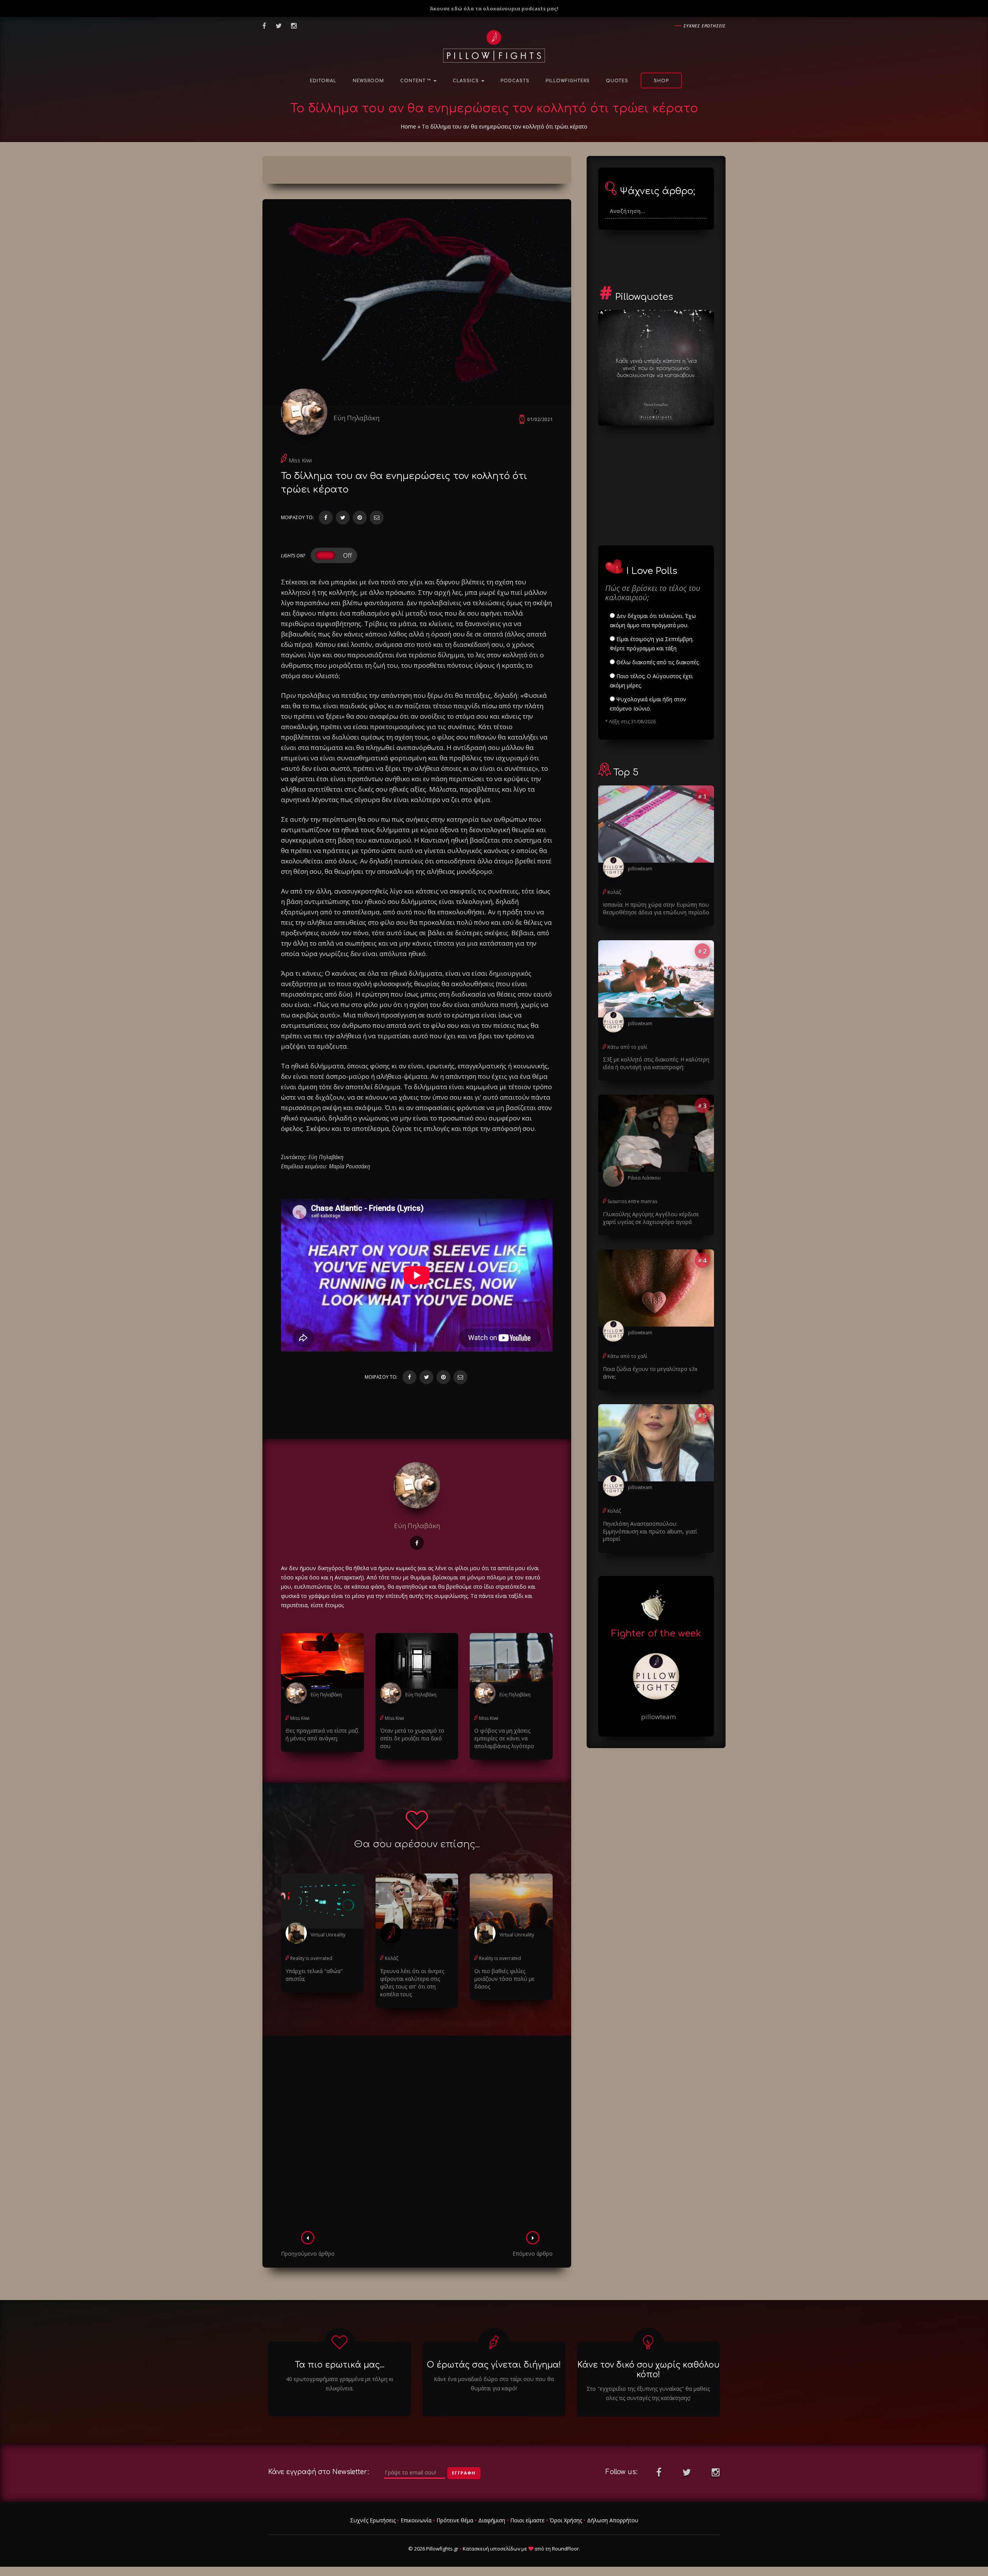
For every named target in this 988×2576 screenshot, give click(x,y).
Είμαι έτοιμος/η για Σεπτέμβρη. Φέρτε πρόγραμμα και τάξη (652, 644)
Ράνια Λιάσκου (644, 1178)
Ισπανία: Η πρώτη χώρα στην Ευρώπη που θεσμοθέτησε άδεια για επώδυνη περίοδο (656, 908)
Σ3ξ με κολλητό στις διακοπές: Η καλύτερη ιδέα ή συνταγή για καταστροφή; (656, 1063)
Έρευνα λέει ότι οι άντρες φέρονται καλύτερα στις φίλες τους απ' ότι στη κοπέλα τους (412, 1983)
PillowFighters (568, 81)
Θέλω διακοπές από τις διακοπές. (657, 662)
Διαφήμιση (492, 2520)
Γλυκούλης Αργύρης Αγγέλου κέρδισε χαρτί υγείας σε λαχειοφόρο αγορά (651, 1218)
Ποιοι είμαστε (527, 2520)
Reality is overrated (311, 1958)
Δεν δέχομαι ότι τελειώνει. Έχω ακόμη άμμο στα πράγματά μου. (653, 620)
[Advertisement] (417, 2136)
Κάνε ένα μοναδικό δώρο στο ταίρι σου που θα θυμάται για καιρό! (494, 2384)
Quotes (617, 81)
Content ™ (416, 81)
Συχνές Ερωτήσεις (373, 2520)
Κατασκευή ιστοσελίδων (491, 2549)
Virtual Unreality (328, 1935)
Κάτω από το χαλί (627, 1047)
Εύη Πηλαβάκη (356, 418)
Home (408, 126)
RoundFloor (565, 2549)
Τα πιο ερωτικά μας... (340, 2365)
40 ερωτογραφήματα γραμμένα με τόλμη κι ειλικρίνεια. (340, 2384)
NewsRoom (368, 81)
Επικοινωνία (416, 2520)
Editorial (323, 81)
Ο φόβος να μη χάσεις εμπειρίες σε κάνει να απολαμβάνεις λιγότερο (504, 1738)
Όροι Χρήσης (566, 2520)
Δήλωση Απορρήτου (613, 2520)
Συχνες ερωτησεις (705, 26)
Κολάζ (392, 1958)
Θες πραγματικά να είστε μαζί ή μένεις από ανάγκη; (322, 1734)
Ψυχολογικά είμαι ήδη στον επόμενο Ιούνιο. (648, 704)
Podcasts (515, 81)
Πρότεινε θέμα (455, 2520)
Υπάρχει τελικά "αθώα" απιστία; (314, 1975)
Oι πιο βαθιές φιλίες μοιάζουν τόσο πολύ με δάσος (504, 1979)
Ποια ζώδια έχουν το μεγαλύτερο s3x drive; (650, 1373)
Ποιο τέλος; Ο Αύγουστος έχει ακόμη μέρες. (651, 681)
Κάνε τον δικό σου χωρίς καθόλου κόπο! (648, 2370)
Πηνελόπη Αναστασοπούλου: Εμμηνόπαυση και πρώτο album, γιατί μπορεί (650, 1531)
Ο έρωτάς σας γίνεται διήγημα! (494, 2365)
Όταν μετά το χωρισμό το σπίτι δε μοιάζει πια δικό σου (412, 1738)
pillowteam (640, 869)
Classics (467, 81)
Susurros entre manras (632, 1201)
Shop (661, 81)
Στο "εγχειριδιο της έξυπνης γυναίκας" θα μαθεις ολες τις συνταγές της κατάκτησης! (648, 2393)
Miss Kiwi (300, 460)
